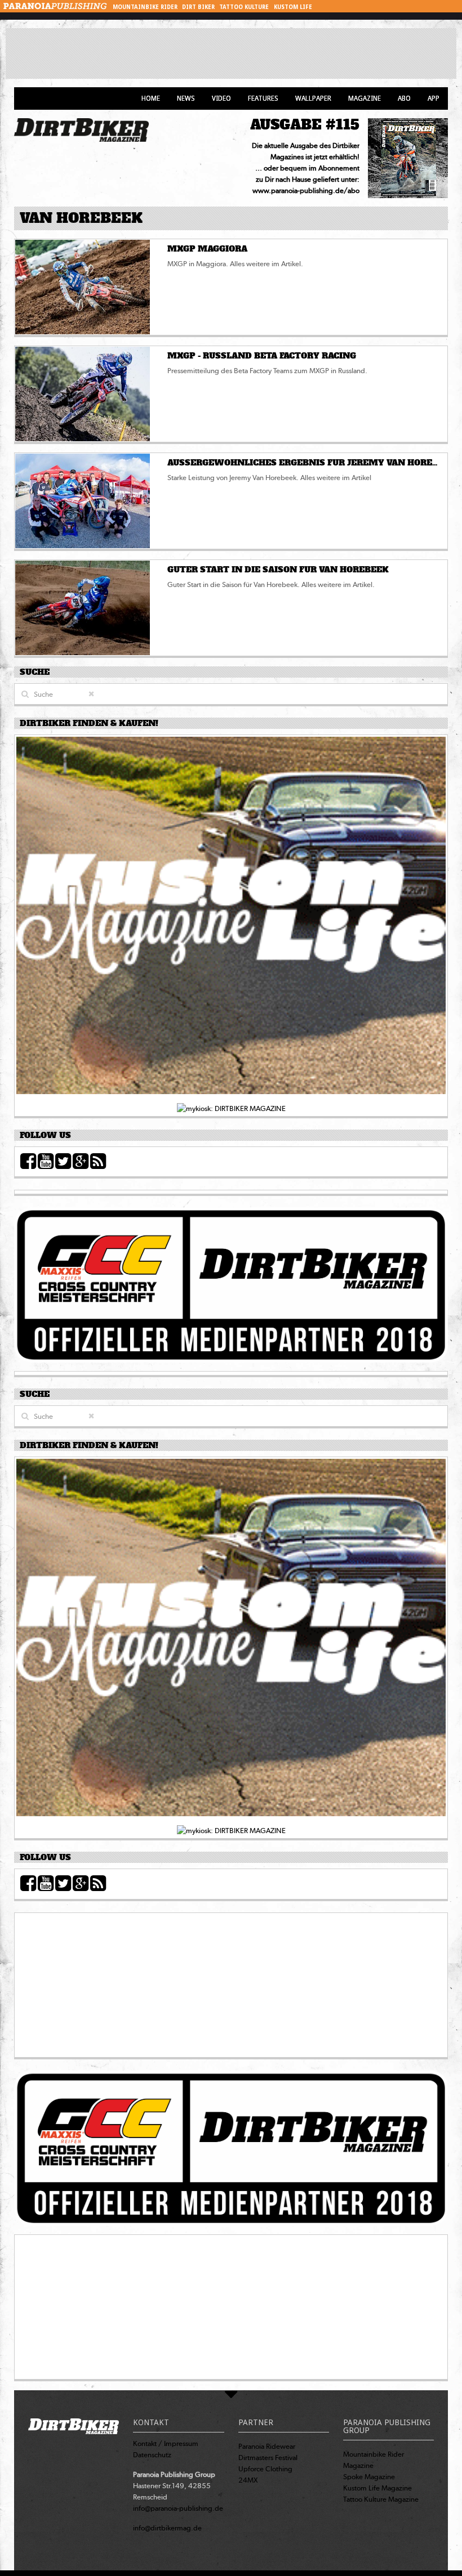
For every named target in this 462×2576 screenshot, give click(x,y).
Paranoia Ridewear (267, 2446)
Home (151, 98)
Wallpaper (313, 98)
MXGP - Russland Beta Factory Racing (262, 356)
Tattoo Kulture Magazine (381, 2499)
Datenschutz (152, 2455)
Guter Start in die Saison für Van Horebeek (278, 570)
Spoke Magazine (369, 2477)
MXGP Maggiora (207, 249)
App (434, 98)
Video (221, 98)
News (186, 98)
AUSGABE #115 (305, 125)
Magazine (365, 98)
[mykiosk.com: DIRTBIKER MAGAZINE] (231, 1108)
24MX (248, 2480)
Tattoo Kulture (244, 7)
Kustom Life (293, 7)
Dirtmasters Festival (268, 2458)
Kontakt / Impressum (166, 2443)
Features (263, 98)
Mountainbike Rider (145, 7)
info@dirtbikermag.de (167, 2528)
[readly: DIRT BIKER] (231, 919)
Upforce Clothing (265, 2469)
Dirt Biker (198, 7)
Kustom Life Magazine (377, 2488)
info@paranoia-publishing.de (178, 2508)
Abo (404, 98)
